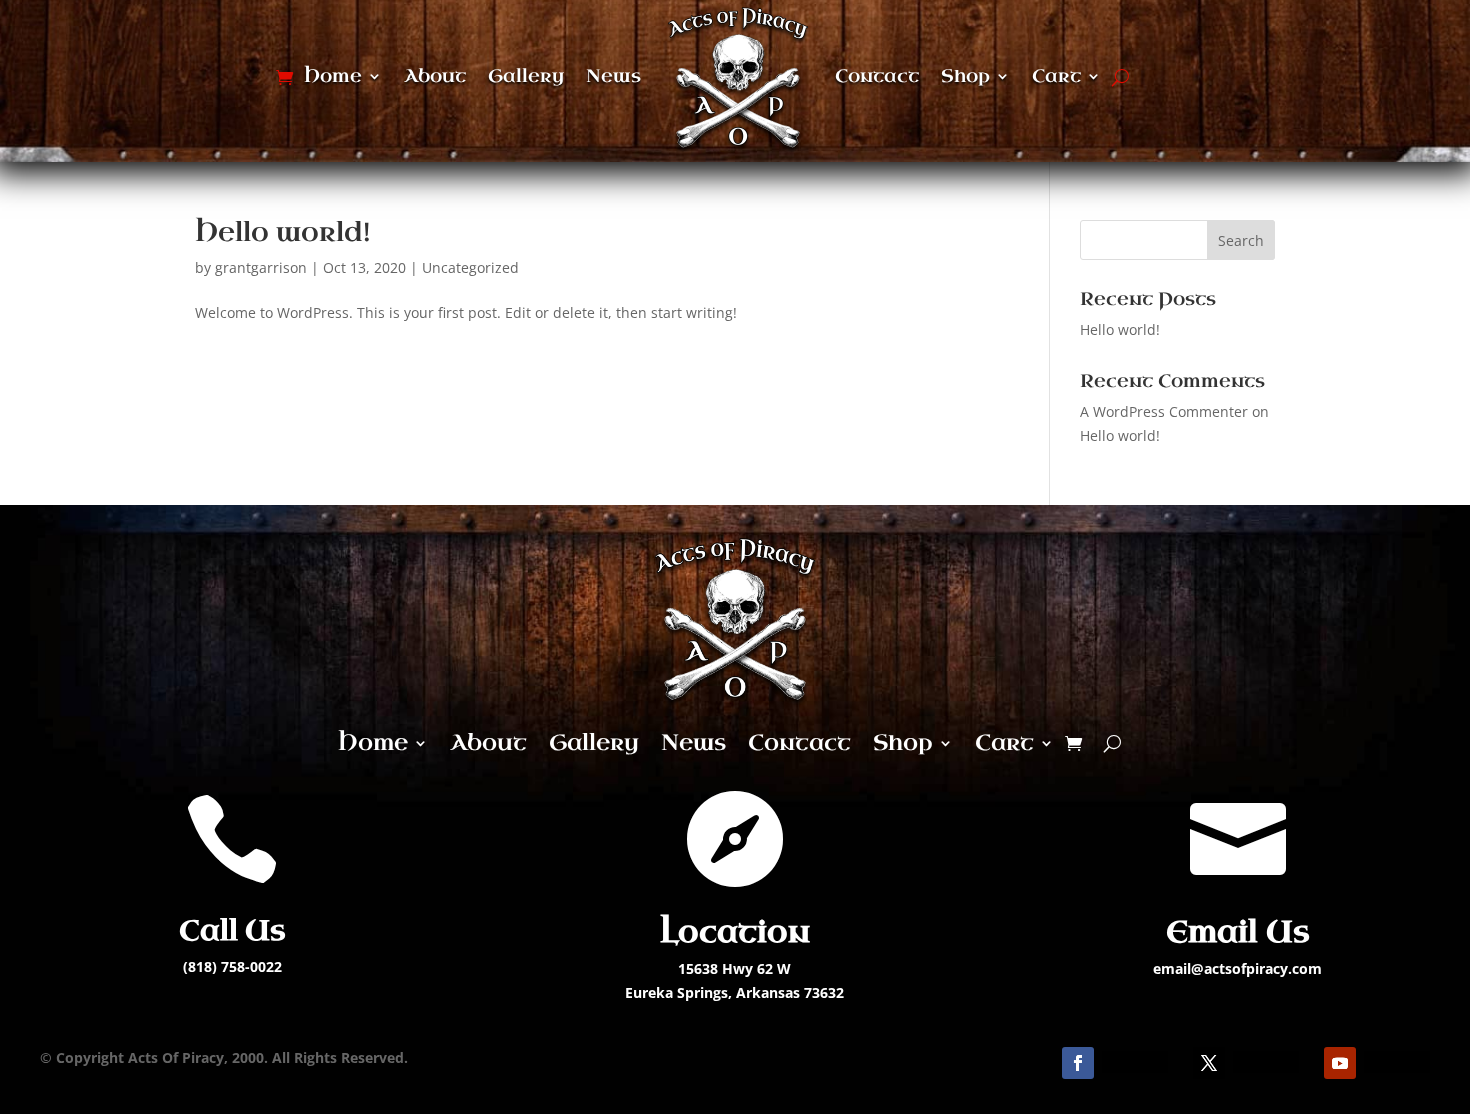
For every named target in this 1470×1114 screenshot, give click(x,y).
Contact (877, 76)
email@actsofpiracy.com (1237, 968)
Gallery (526, 76)
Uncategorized (470, 267)
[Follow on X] (1209, 1063)
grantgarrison (261, 267)
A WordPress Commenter (1164, 411)
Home (333, 76)
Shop (965, 76)
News (613, 76)
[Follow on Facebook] (1078, 1063)
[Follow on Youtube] (1340, 1063)
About (435, 76)
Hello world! (282, 232)
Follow (1135, 1061)
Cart (1056, 76)
